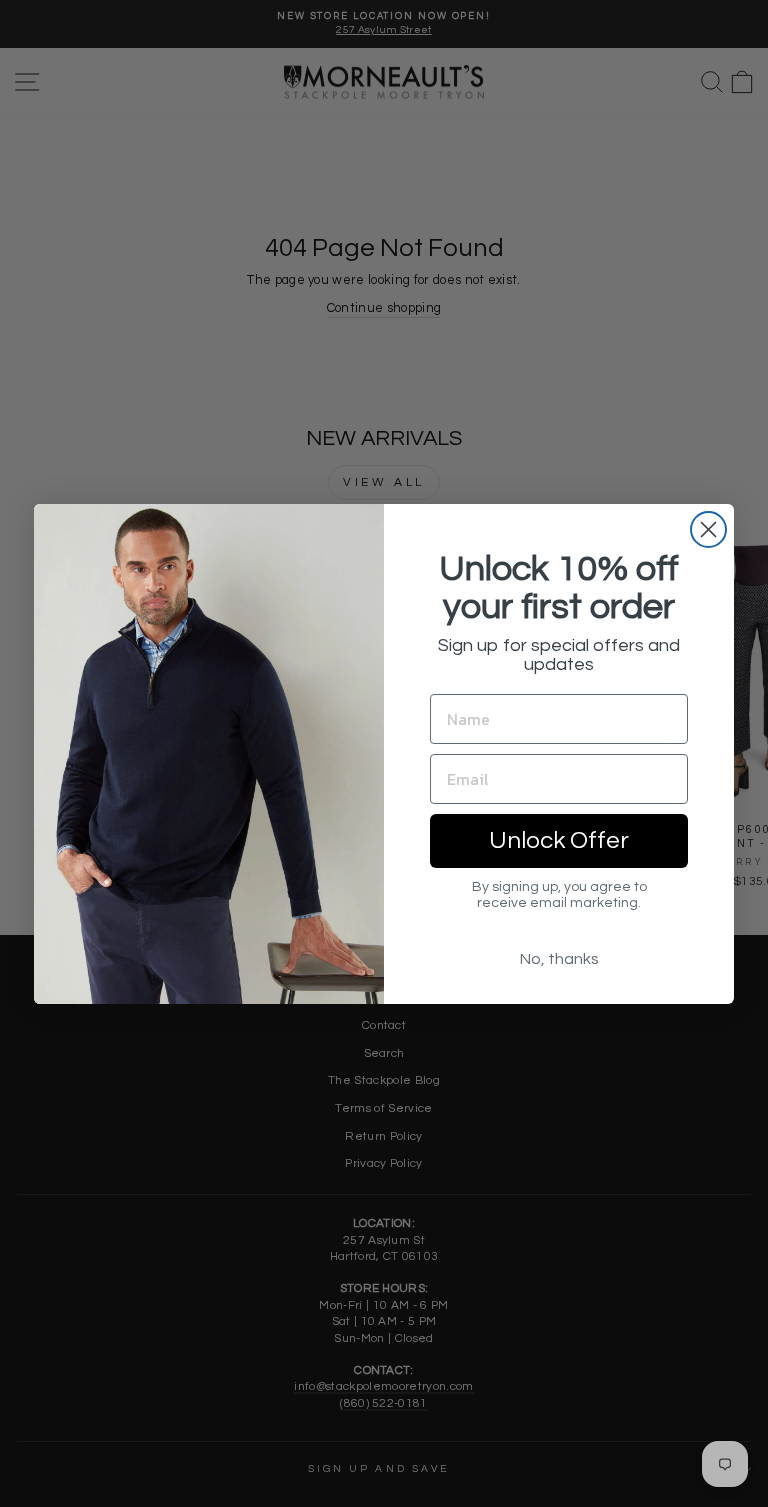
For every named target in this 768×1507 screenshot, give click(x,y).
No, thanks (559, 959)
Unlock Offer (559, 840)
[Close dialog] (708, 529)
